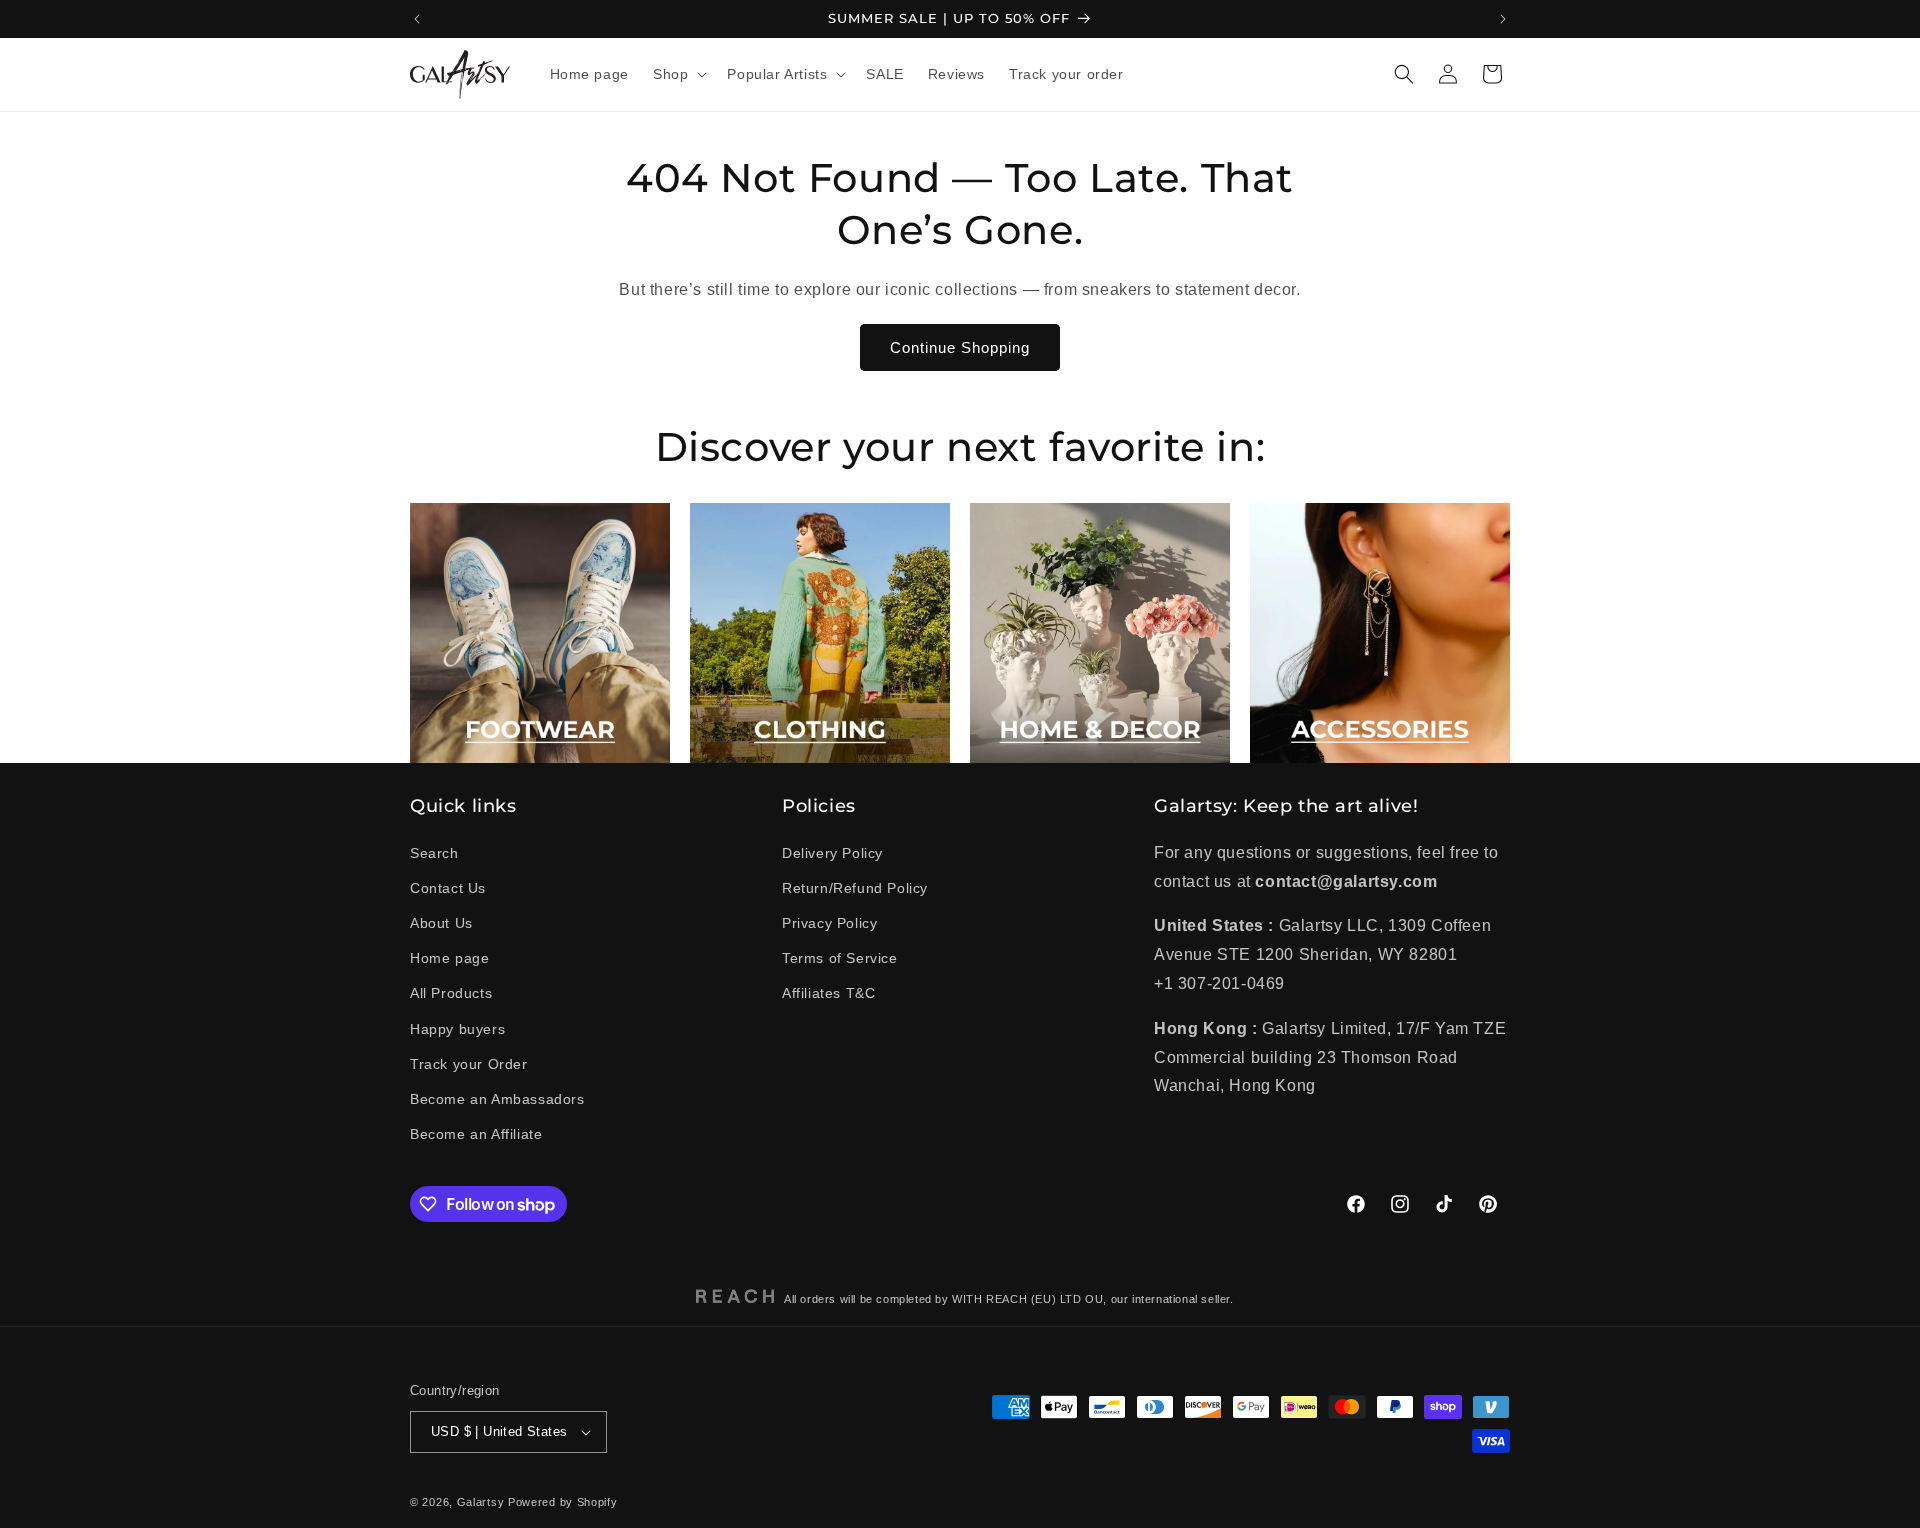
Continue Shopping (960, 347)
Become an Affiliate (476, 1134)
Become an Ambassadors (497, 1099)
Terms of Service (840, 958)
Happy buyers (457, 1029)
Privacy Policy (829, 923)
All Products (451, 993)
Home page (449, 958)
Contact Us (448, 888)
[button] (678, 74)
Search (434, 853)
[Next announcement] (1503, 19)
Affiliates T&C (828, 993)
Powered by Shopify (563, 1502)
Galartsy (481, 1502)
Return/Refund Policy (855, 888)
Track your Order (469, 1064)
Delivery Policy (832, 853)
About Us (441, 923)
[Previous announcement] (417, 19)
